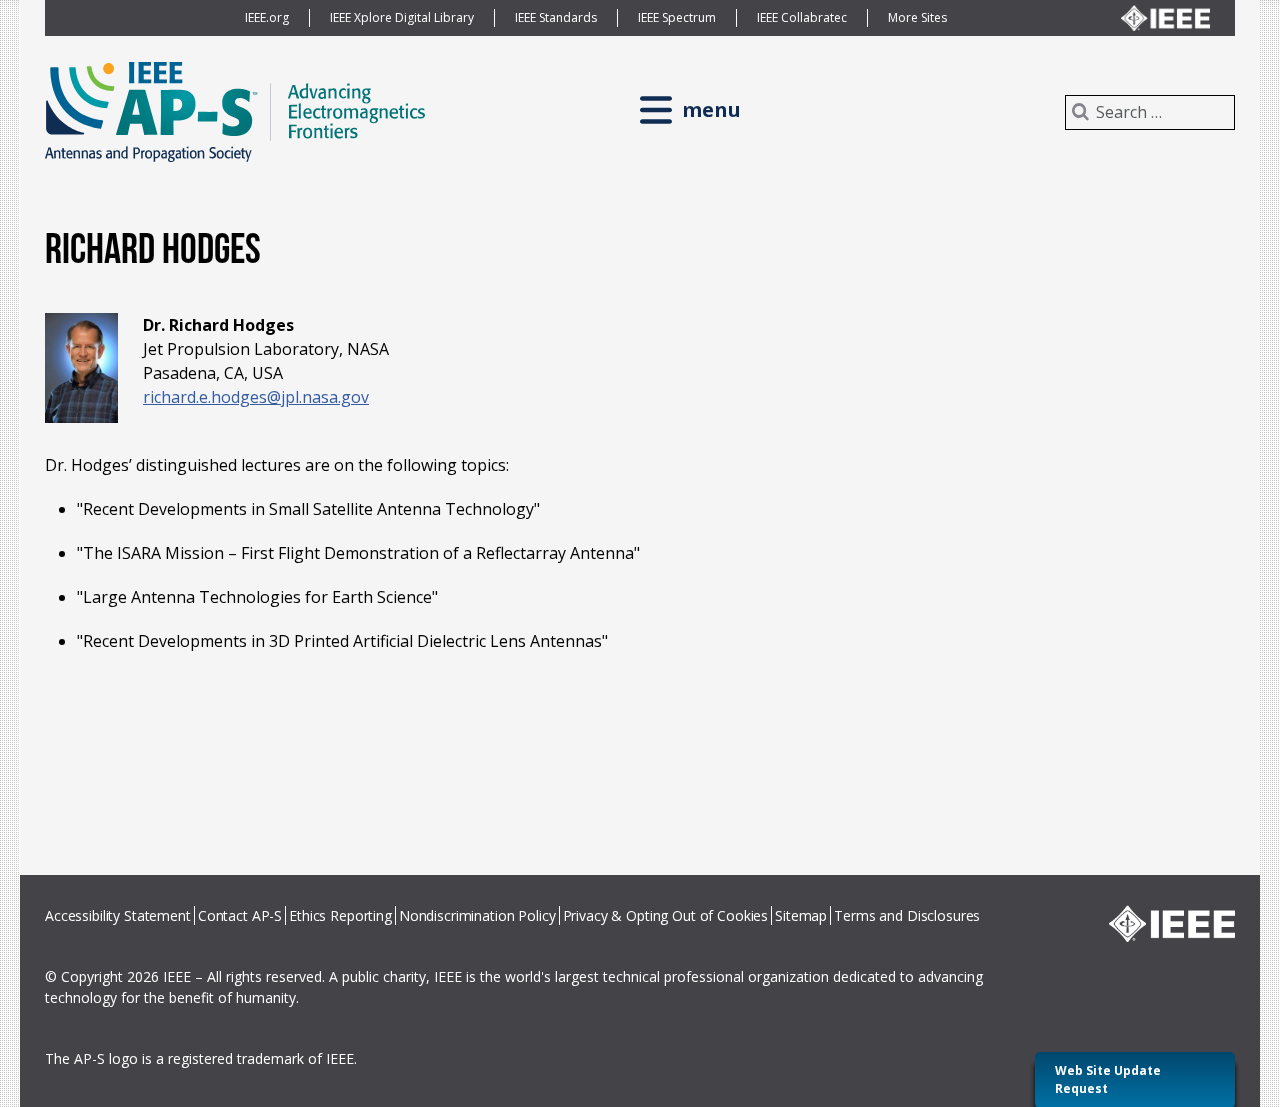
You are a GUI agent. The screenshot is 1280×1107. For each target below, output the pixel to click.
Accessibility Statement (118, 915)
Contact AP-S (240, 915)
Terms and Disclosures (907, 915)
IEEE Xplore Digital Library (402, 17)
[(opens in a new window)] (1165, 18)
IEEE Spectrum (677, 17)
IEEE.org (267, 17)
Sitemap (801, 915)
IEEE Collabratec (802, 17)
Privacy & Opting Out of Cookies (666, 915)
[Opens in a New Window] (1172, 923)
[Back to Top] (1230, 1047)
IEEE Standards (556, 17)
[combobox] (1150, 112)
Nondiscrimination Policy (477, 915)
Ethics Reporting (340, 915)
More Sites (917, 17)
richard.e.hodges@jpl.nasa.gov (256, 397)
